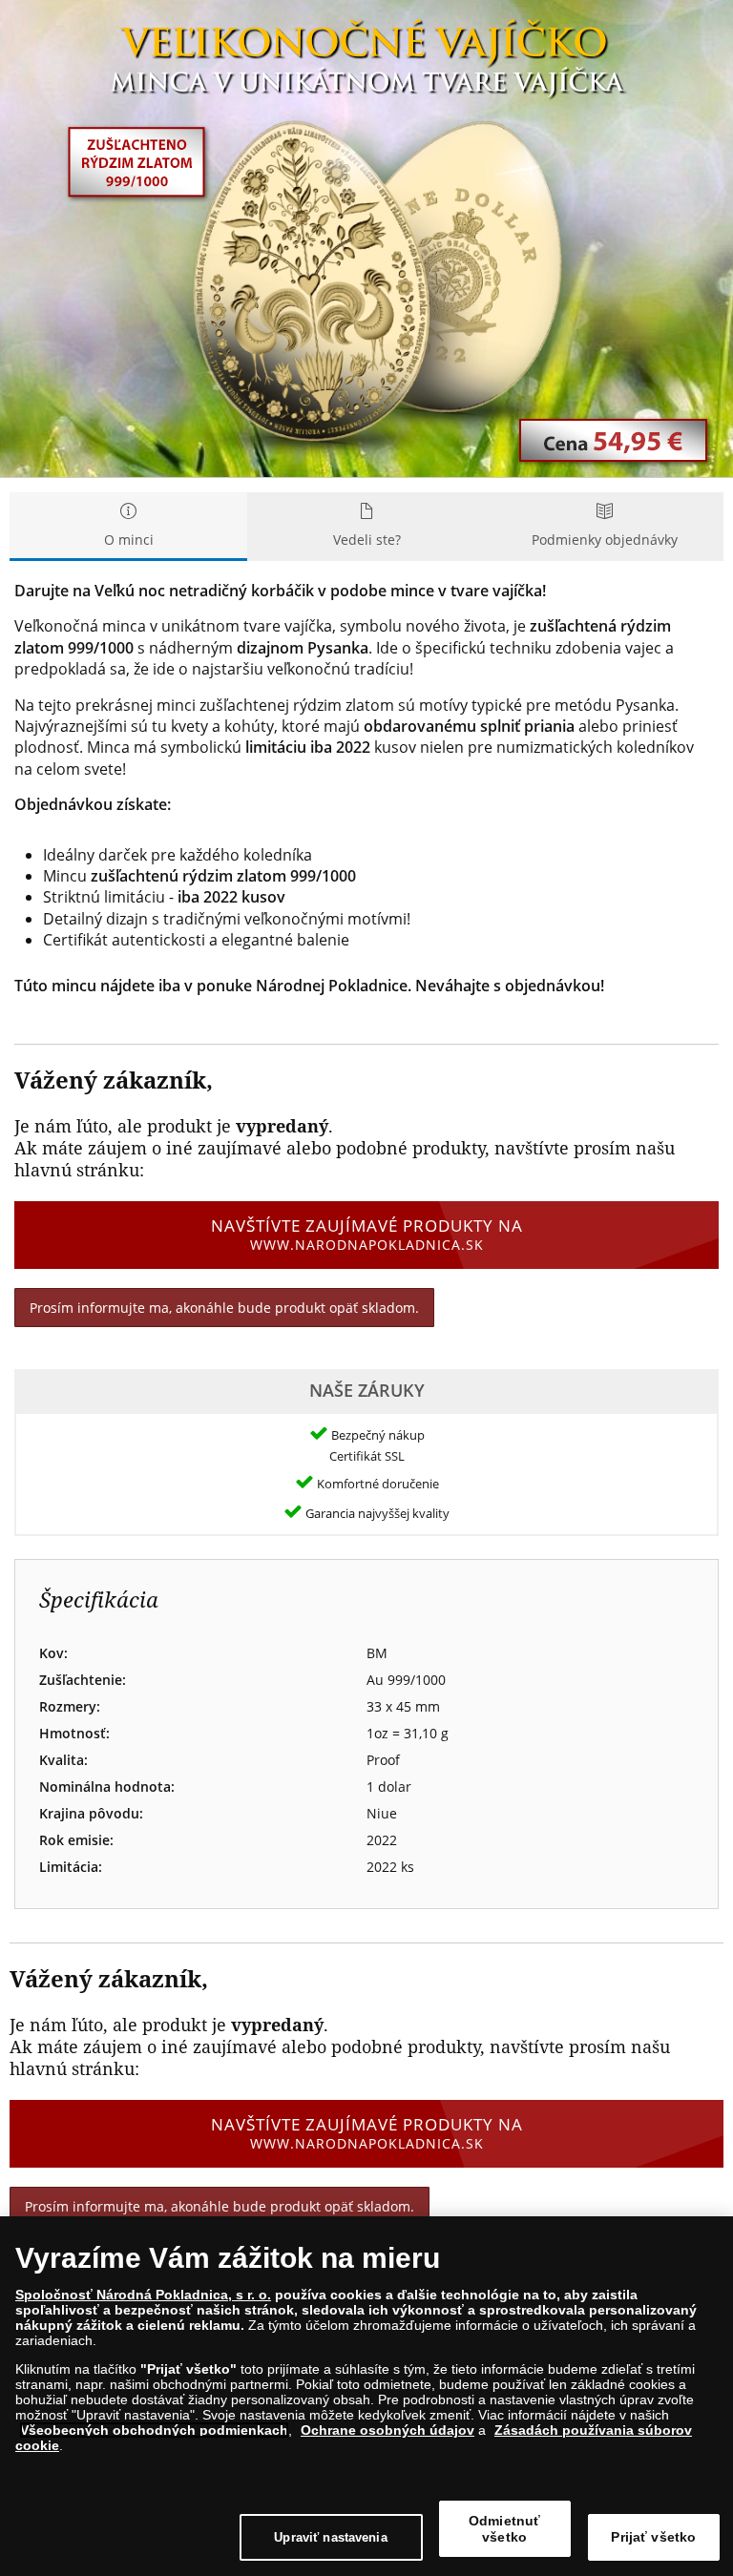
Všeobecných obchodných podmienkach (154, 2430)
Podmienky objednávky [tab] (605, 540)
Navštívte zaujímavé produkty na (367, 1234)
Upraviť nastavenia (330, 2537)
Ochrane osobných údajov (387, 2430)
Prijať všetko (653, 2537)
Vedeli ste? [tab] (367, 540)
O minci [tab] (129, 540)
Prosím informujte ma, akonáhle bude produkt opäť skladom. (224, 1308)
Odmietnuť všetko (504, 2529)
